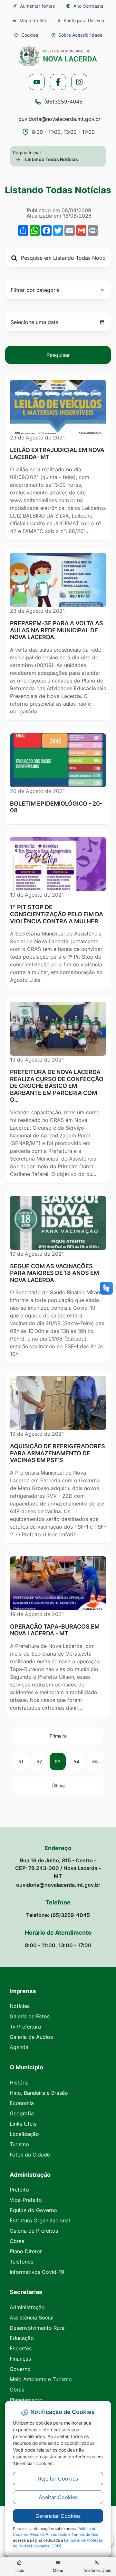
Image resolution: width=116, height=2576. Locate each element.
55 (95, 1762)
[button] (26, 35)
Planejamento (26, 2400)
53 (58, 1762)
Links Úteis (23, 2124)
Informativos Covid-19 (37, 2272)
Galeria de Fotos (30, 2016)
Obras (17, 2241)
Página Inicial (27, 153)
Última (58, 1786)
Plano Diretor (26, 2251)
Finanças (20, 2359)
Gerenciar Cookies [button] (58, 2516)
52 (39, 1762)
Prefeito (19, 2190)
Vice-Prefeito (26, 2200)
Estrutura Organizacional (40, 2220)
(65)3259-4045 (63, 102)
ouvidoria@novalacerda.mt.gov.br (59, 119)
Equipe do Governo (33, 2210)
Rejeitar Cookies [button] (58, 2479)
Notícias (20, 2006)
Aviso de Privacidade (48, 2534)
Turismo (19, 2144)
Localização (24, 2134)
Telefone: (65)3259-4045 (58, 1915)
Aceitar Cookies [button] (58, 2497)
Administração (27, 2307)
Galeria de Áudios (31, 2037)
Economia (22, 2103)
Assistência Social (32, 2318)
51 (21, 1762)
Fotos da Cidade (30, 2155)
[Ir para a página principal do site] (58, 56)
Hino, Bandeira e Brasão (39, 2093)
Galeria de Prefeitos (34, 2231)
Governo (20, 2369)
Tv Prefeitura (25, 2027)
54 (76, 1762)
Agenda (19, 2047)
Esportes (21, 2348)
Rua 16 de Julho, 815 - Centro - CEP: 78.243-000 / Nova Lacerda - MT (58, 1868)
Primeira (58, 1736)
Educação (22, 2338)
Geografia (22, 2113)
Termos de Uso (85, 2534)
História (19, 2083)
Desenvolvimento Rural (38, 2328)
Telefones (21, 2262)
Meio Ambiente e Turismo (41, 2379)
